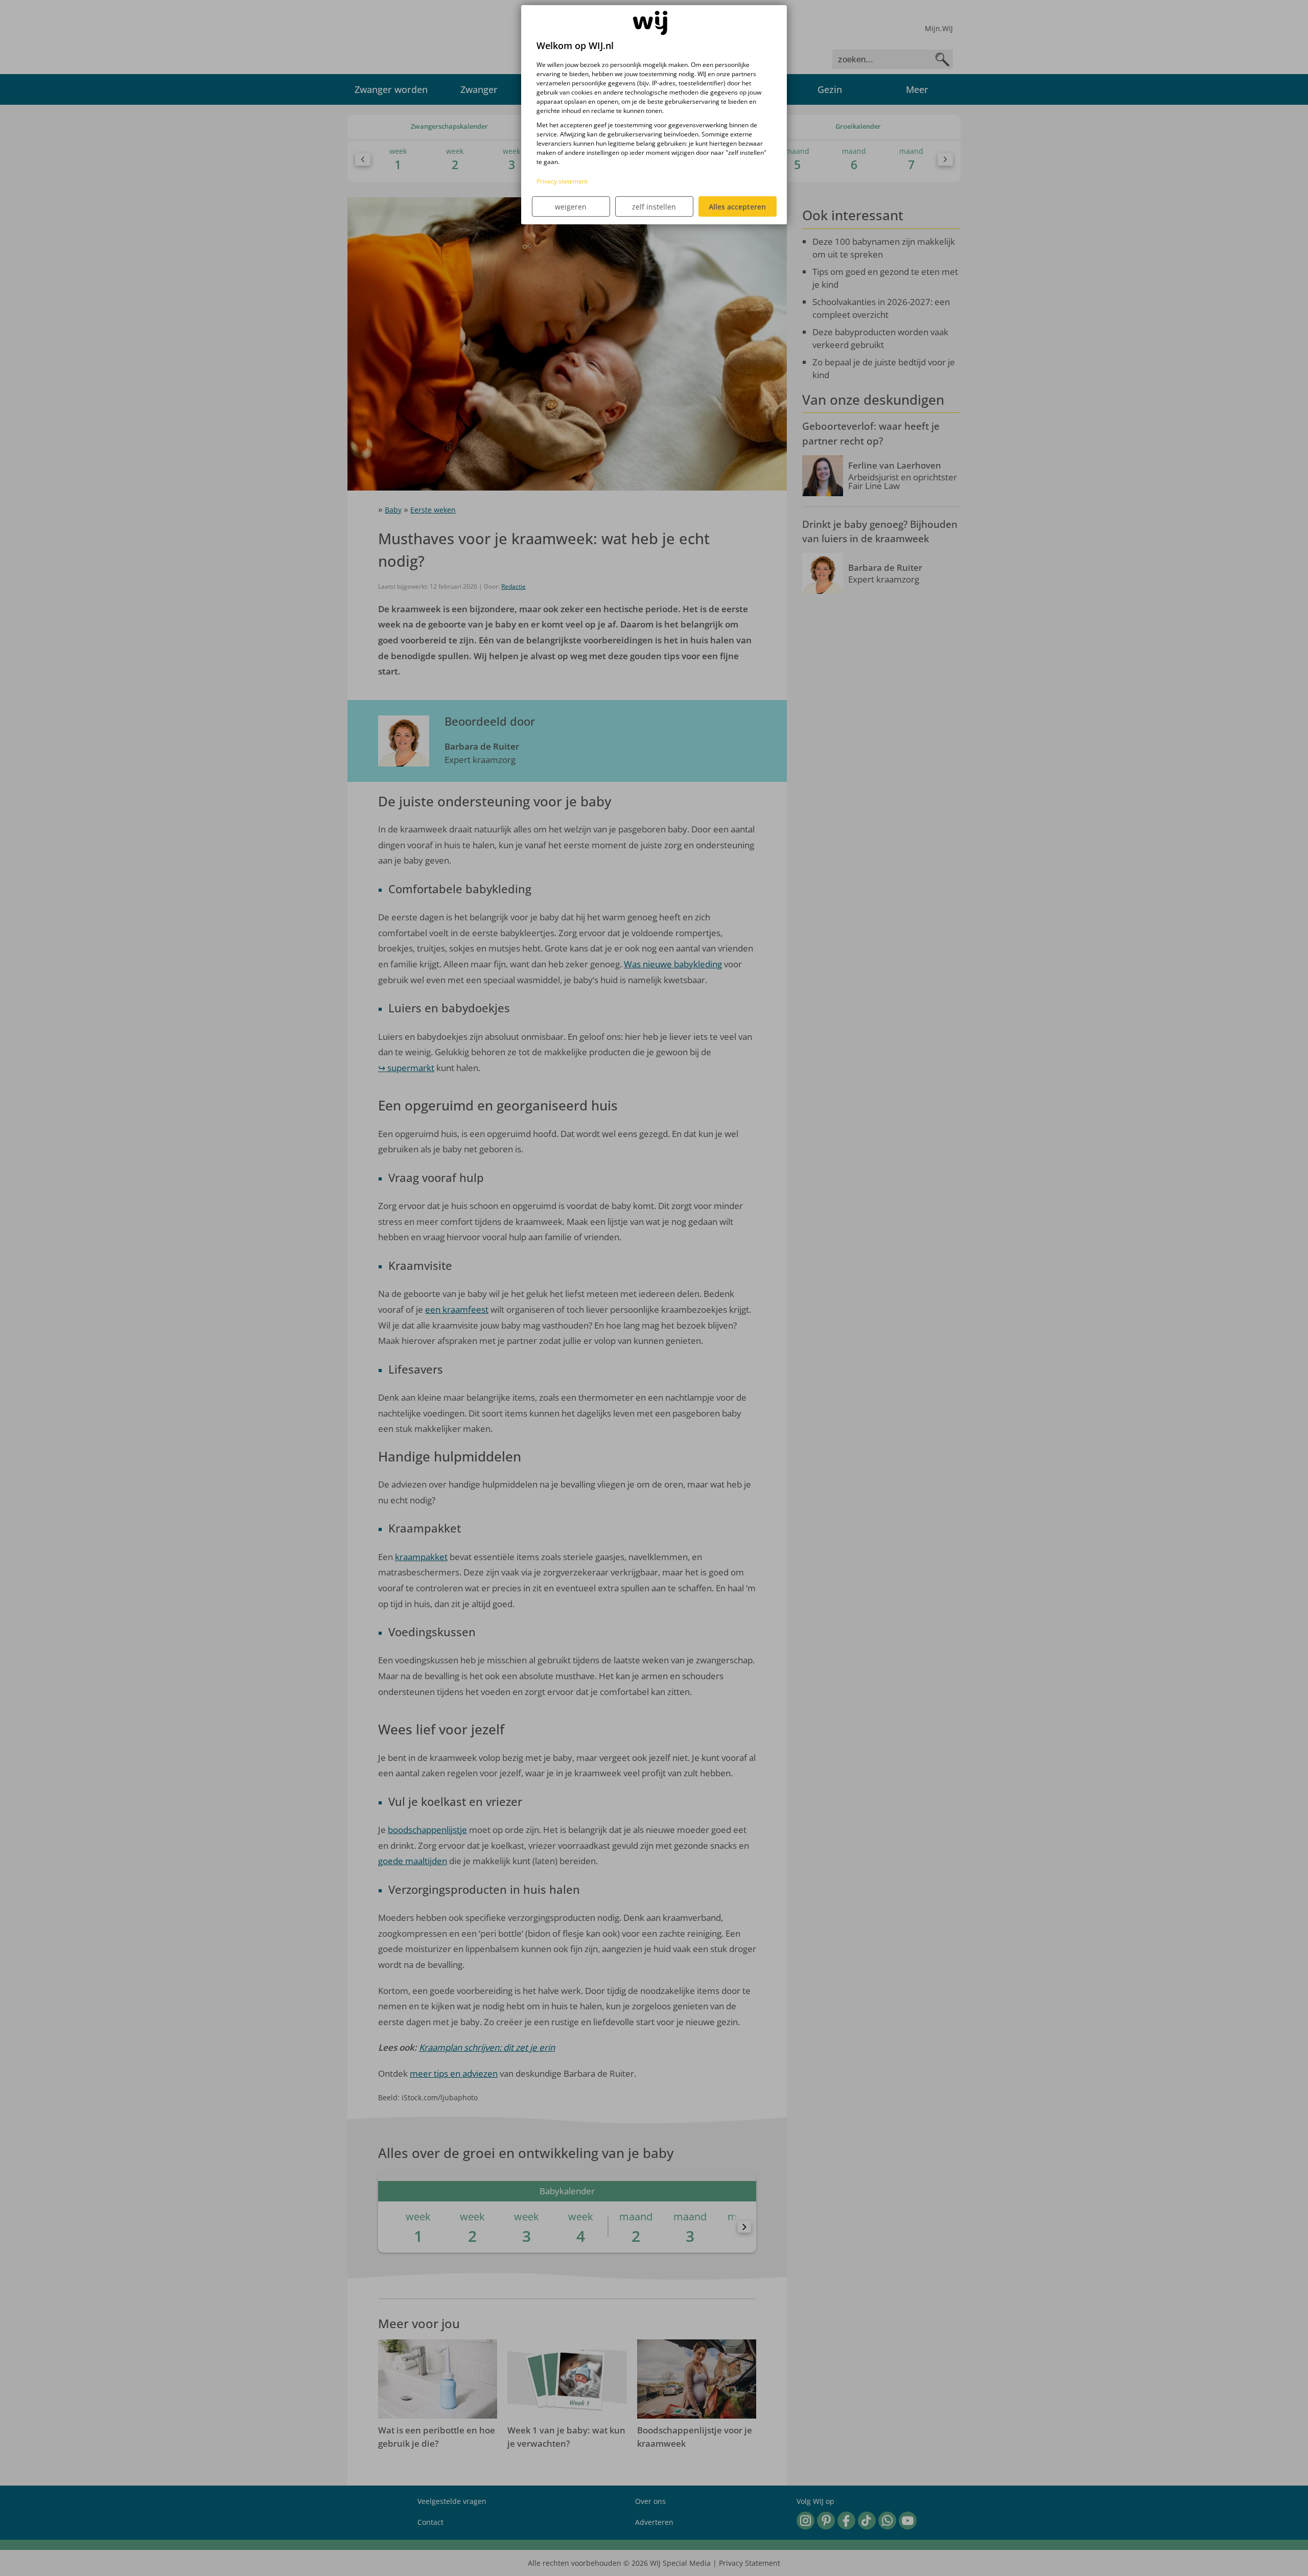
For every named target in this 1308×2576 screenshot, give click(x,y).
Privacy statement (562, 181)
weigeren (571, 207)
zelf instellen (654, 207)
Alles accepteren (737, 207)
